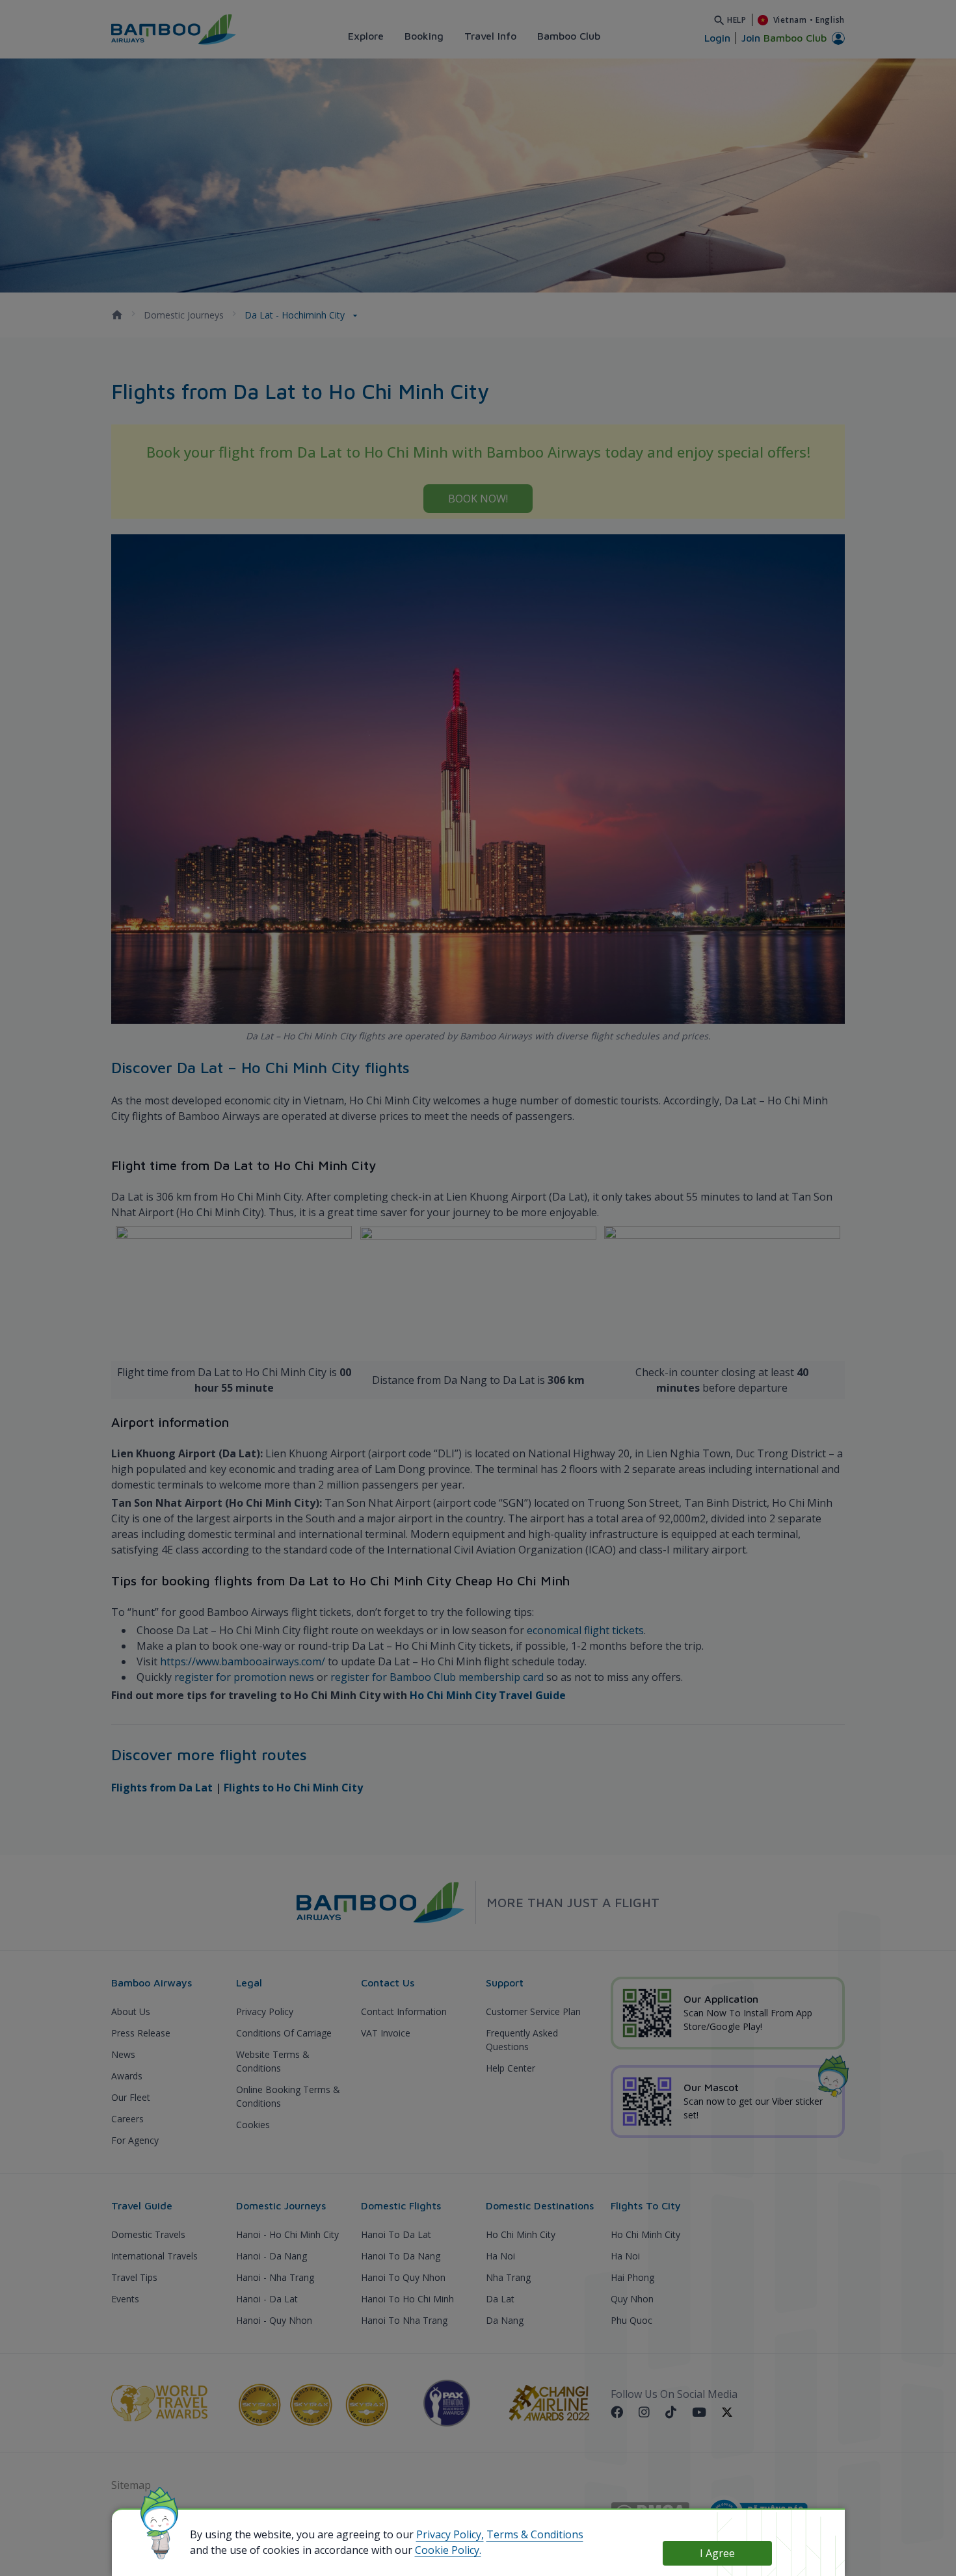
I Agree (717, 2553)
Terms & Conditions (535, 2534)
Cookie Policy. (448, 2550)
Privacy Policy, (450, 2534)
